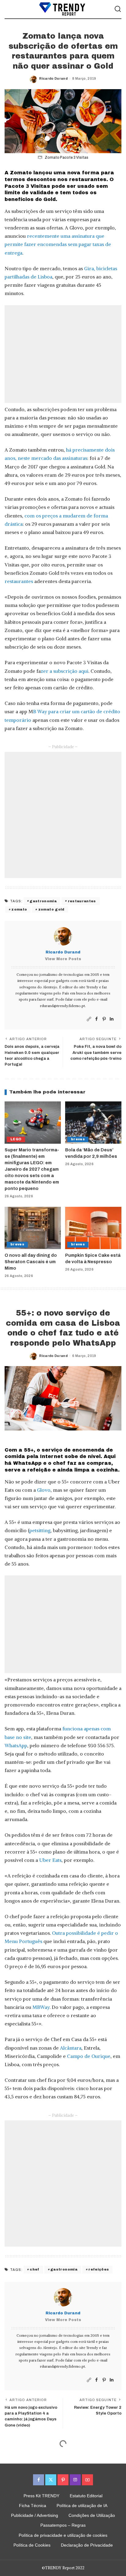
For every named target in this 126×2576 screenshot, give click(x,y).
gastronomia (43, 901)
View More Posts (63, 959)
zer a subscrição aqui (65, 671)
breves (78, 1139)
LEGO (16, 1139)
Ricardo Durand (53, 78)
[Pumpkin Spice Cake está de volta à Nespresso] (93, 1228)
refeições (99, 2269)
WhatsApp (16, 1745)
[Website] (89, 1019)
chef (34, 2269)
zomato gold (51, 909)
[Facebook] (96, 1019)
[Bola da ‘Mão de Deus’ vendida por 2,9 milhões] (93, 1123)
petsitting (40, 1530)
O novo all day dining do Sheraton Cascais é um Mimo (31, 1262)
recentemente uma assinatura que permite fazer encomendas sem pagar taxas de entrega (58, 244)
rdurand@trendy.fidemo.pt (63, 1006)
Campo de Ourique (89, 2056)
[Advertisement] (63, 354)
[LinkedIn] (112, 1019)
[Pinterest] (104, 1019)
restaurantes (19, 581)
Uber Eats (50, 1860)
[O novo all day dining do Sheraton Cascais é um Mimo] (33, 1228)
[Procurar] (118, 9)
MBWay (41, 2007)
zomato (19, 909)
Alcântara (71, 2048)
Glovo (44, 1490)
